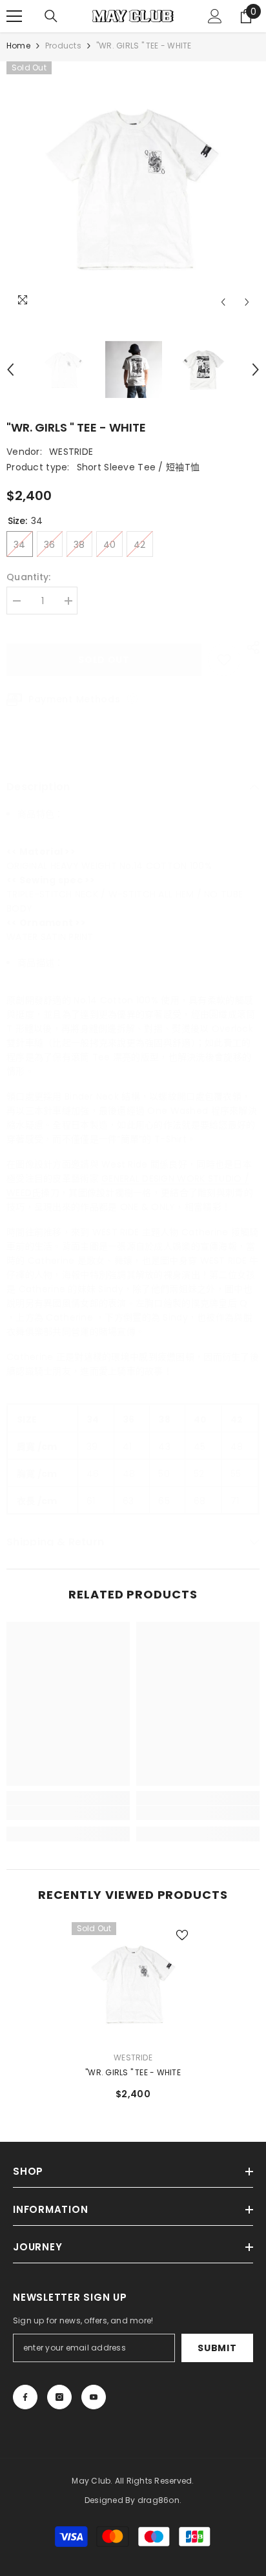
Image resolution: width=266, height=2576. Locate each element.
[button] (223, 302)
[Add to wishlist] (224, 660)
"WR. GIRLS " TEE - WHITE (133, 2072)
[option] (133, 188)
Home (18, 46)
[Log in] (215, 16)
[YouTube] (94, 2397)
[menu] (14, 16)
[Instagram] (59, 2397)
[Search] (51, 16)
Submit (217, 2348)
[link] (68, 1813)
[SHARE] (250, 647)
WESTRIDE (71, 452)
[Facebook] (25, 2397)
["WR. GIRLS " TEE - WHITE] (133, 1984)
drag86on (159, 2500)
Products (63, 46)
